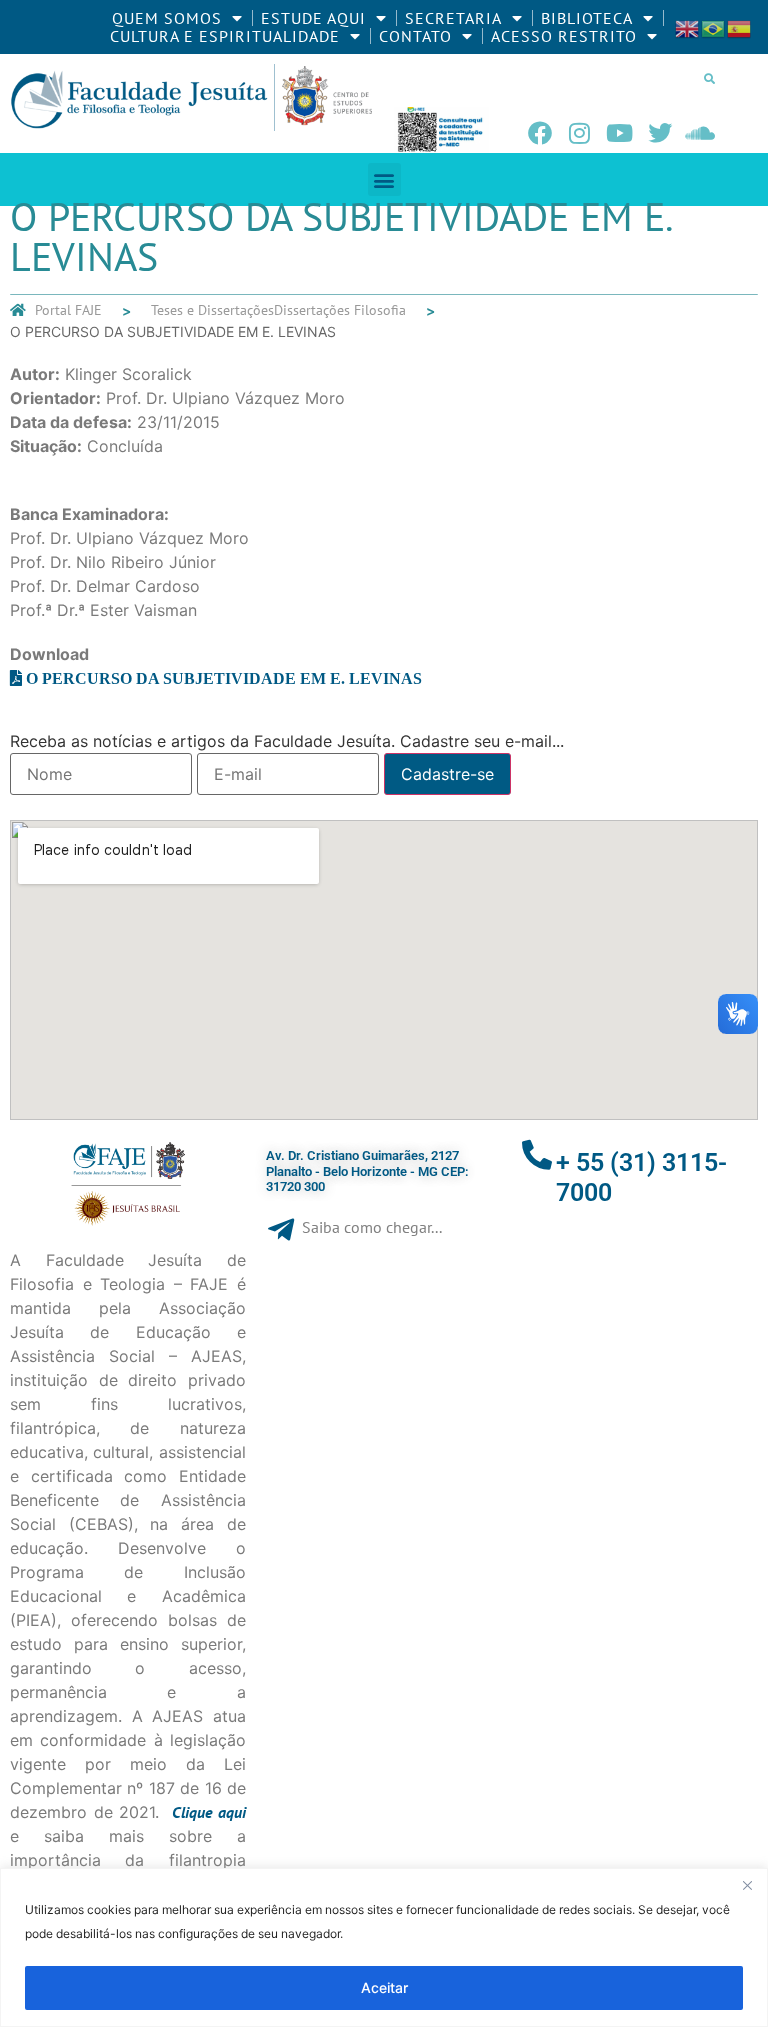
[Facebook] (540, 133)
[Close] (747, 1885)
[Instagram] (580, 133)
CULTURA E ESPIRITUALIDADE (225, 36)
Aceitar (384, 1987)
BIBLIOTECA (587, 18)
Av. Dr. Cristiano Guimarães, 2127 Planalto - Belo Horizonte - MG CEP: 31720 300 (367, 1171)
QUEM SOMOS (167, 18)
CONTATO (415, 36)
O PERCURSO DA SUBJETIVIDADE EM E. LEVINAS (224, 678)
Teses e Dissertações (212, 310)
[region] (384, 1947)
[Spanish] (740, 27)
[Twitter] (660, 133)
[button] (710, 78)
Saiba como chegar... (372, 1227)
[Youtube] (620, 133)
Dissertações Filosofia (340, 310)
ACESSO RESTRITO (564, 36)
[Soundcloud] (700, 133)
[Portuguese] (714, 27)
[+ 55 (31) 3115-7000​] (537, 1155)
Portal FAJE (68, 310)
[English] (688, 27)
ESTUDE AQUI (313, 18)
